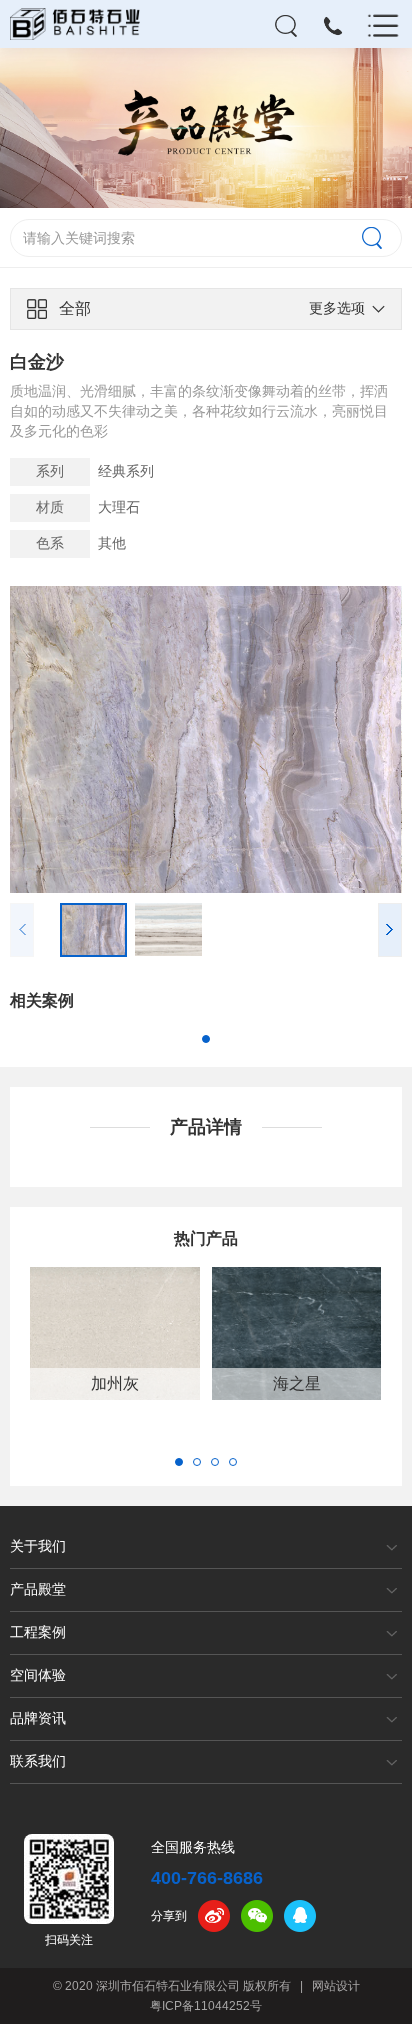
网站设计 (336, 1986)
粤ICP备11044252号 (206, 2006)
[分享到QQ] (300, 1916)
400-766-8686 (207, 1878)
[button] (390, 929)
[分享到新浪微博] (214, 1916)
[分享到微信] (257, 1916)
